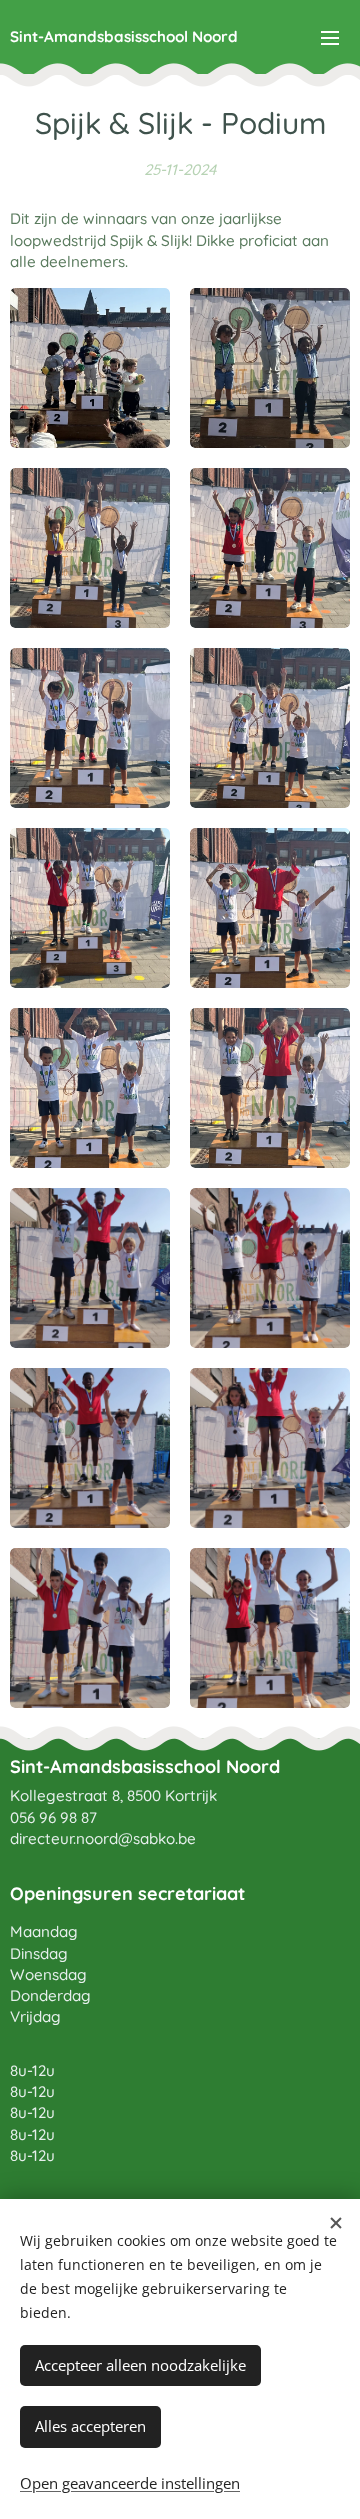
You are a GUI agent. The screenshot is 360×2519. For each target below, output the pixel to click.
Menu (330, 37)
